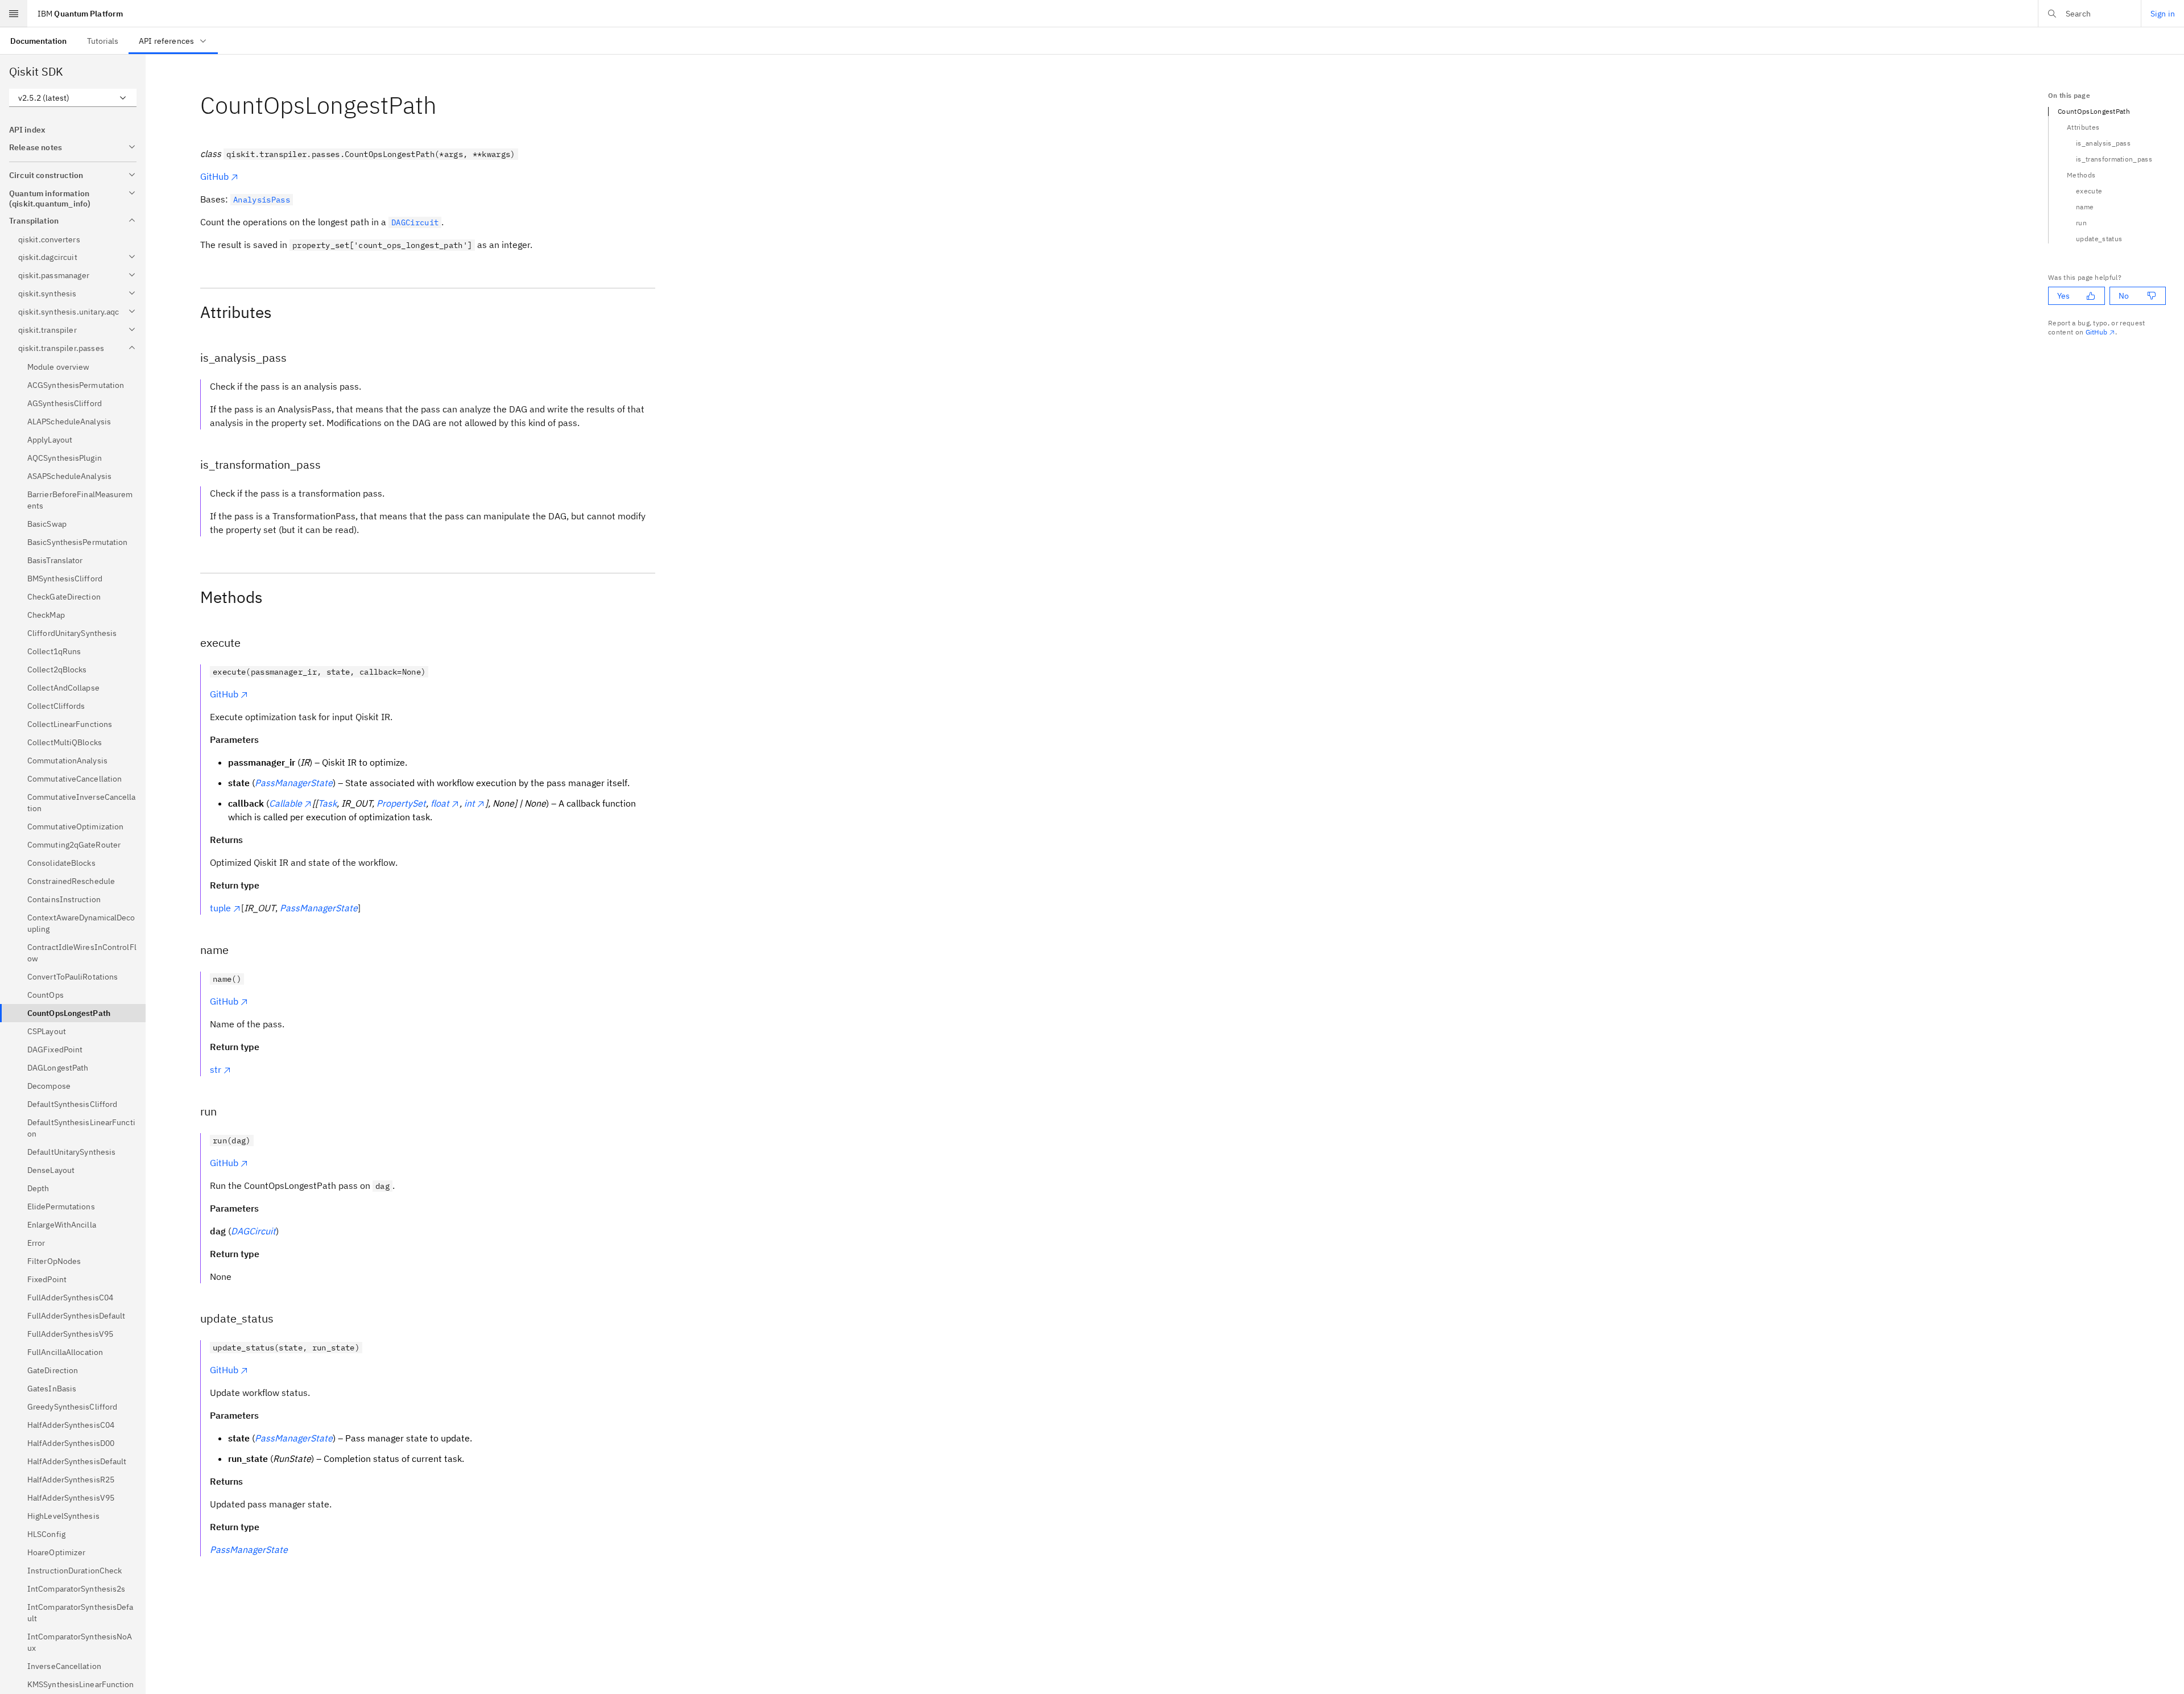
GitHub (214, 176)
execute (2089, 191)
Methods (2081, 175)
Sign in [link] (2163, 14)
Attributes (2083, 127)
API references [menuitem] (166, 41)
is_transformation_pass (2114, 159)
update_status (2099, 239)
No (2124, 296)
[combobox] (73, 98)
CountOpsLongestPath (2094, 111)
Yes (2063, 296)
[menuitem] (38, 41)
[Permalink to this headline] (446, 105)
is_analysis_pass (2103, 143)
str (216, 1069)
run (2081, 223)
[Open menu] (14, 14)
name (2085, 207)
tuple (220, 908)
